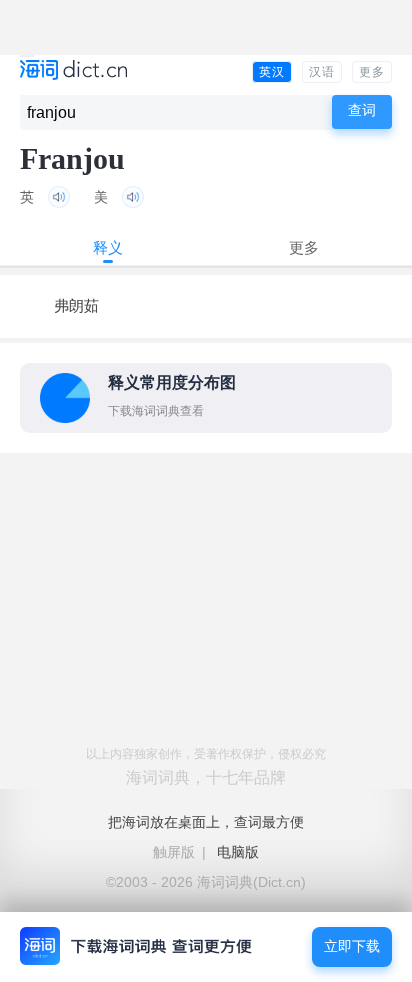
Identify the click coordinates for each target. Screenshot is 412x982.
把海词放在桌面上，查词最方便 (206, 822)
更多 (372, 72)
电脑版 (238, 852)
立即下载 (352, 946)
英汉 (272, 72)
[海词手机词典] (73, 71)
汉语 (322, 72)
